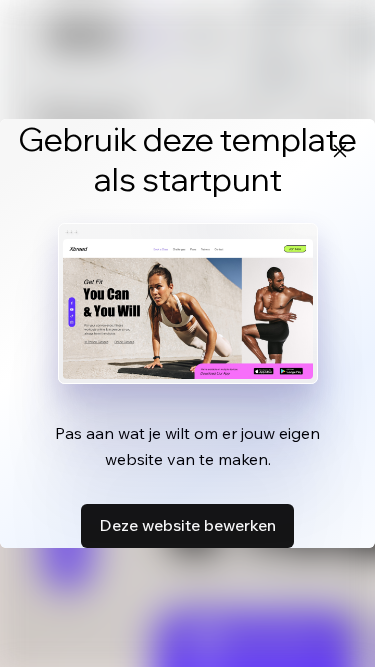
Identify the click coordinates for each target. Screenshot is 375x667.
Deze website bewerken (187, 525)
